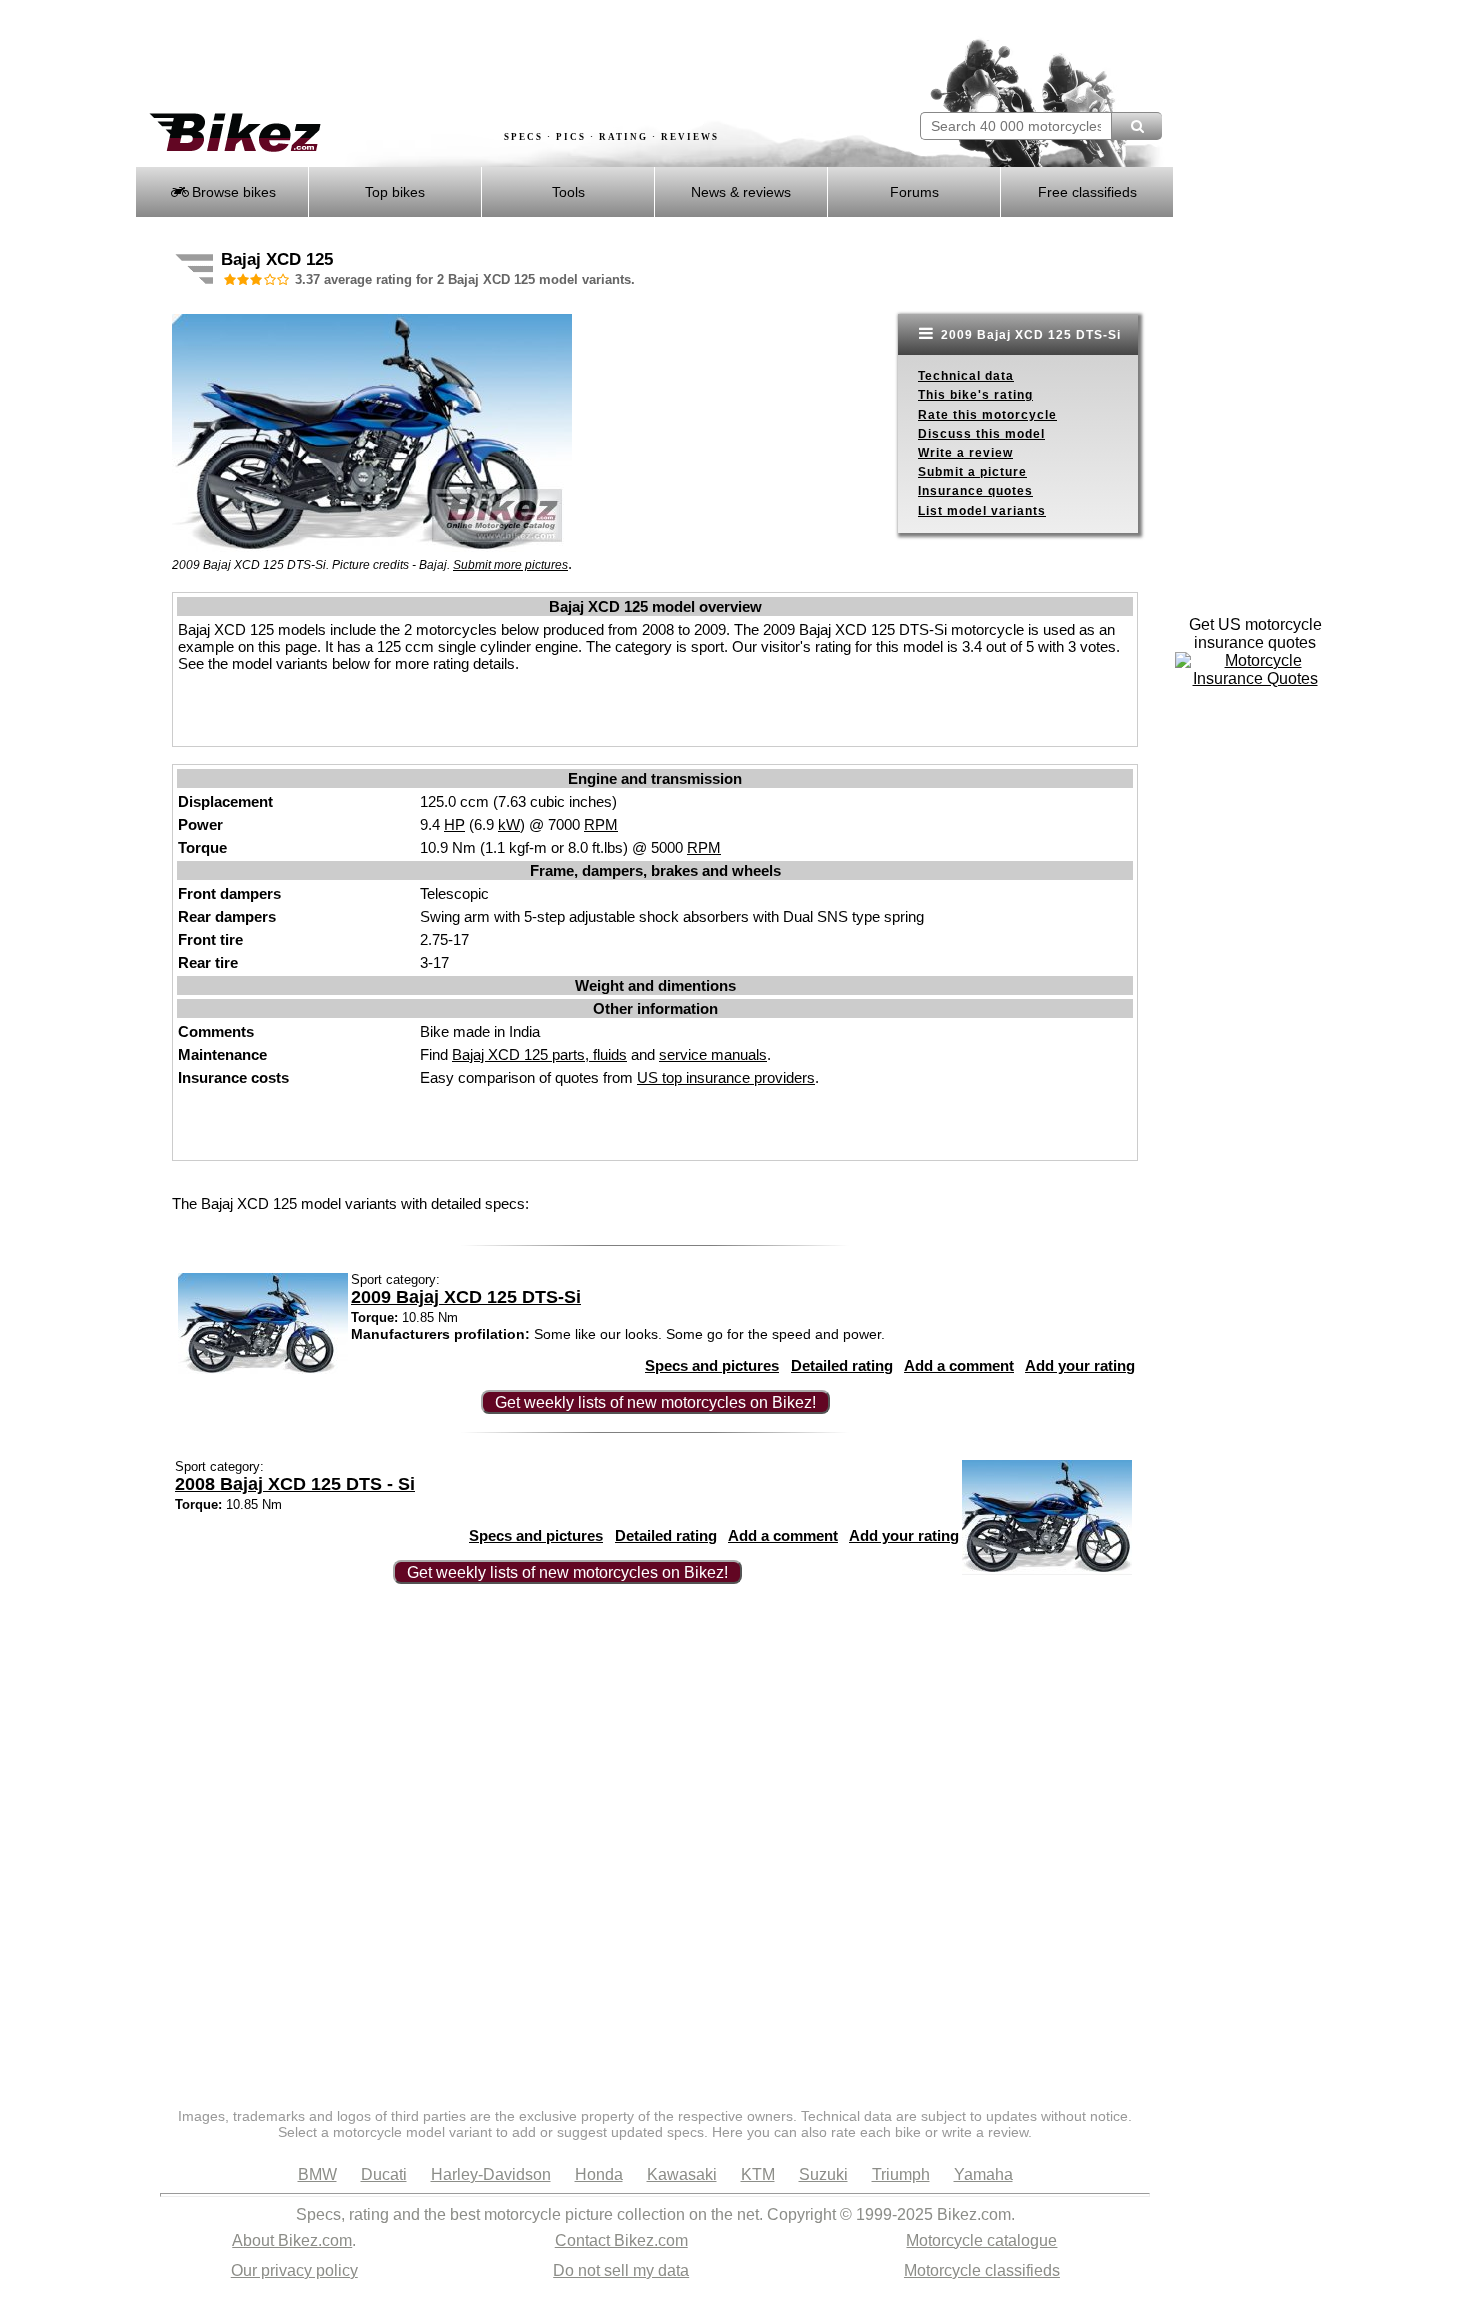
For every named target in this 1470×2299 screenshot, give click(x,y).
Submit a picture (972, 472)
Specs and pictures (712, 1365)
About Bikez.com (292, 2240)
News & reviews (741, 192)
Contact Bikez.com (621, 2240)
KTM (758, 2174)
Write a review (965, 453)
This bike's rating (975, 395)
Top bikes (395, 192)
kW (509, 824)
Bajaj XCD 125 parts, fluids (539, 1054)
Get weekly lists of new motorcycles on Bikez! (655, 1402)
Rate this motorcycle (987, 415)
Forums (914, 192)
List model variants (982, 511)
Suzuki (823, 2174)
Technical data (966, 376)
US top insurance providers (726, 1077)
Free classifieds (1087, 192)
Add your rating (1080, 1365)
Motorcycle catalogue (981, 2240)
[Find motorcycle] (1136, 126)
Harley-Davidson (491, 2174)
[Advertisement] (499, 57)
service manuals (713, 1054)
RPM (601, 824)
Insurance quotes (975, 491)
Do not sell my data (621, 2270)
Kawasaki (682, 2174)
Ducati (384, 2174)
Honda (599, 2174)
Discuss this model (981, 434)
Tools (568, 192)
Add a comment (959, 1365)
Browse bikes (232, 192)
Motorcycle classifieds (982, 2270)
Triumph (901, 2174)
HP (454, 824)
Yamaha (983, 2174)
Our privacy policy (294, 2270)
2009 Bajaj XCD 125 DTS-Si (1029, 335)
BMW (317, 2174)
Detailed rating (842, 1365)
